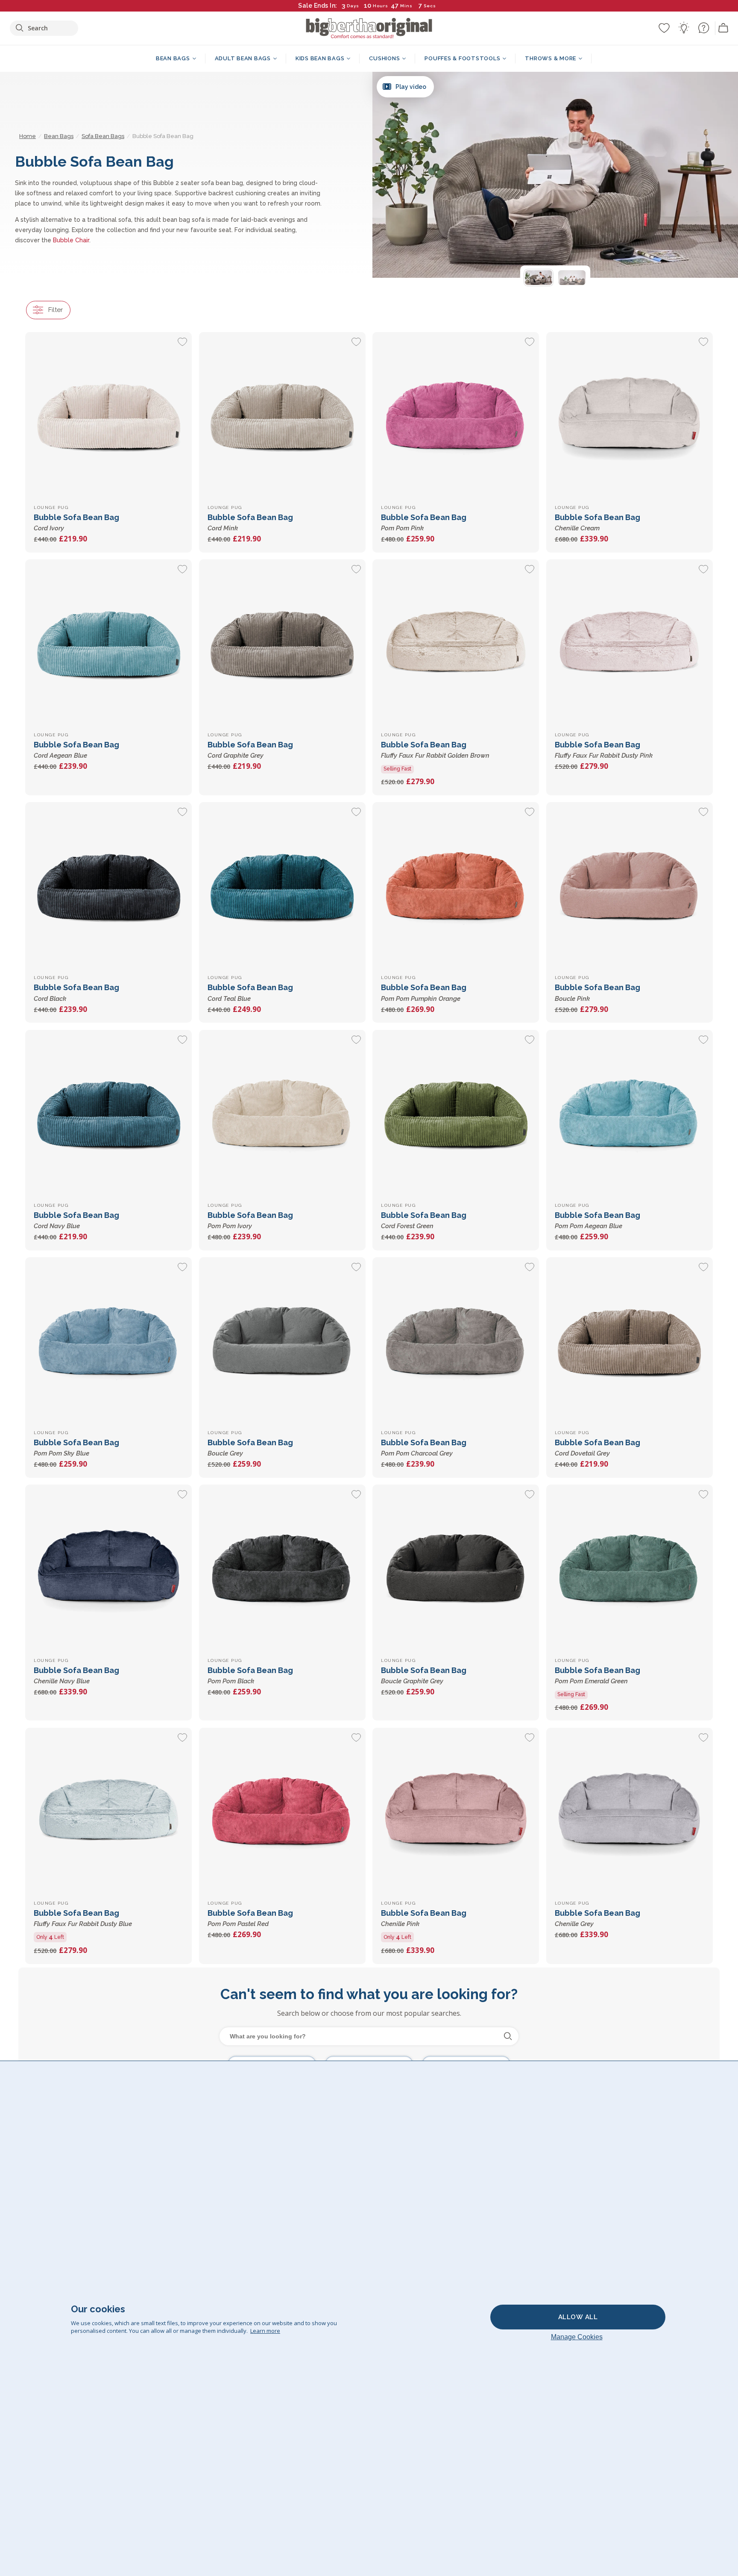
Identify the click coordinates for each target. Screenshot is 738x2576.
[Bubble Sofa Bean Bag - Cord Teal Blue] (282, 885)
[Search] (508, 2036)
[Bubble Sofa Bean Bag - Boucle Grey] (282, 1341)
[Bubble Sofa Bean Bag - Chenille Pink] (456, 1811)
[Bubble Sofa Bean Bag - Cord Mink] (282, 415)
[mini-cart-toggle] (723, 28)
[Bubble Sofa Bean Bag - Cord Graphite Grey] (282, 643)
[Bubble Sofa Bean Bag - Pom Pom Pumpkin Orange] (456, 885)
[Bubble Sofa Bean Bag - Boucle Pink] (630, 885)
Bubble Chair (71, 240)
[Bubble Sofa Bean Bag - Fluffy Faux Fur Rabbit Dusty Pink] (630, 643)
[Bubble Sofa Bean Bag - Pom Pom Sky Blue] (108, 1341)
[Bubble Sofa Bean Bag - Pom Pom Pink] (456, 415)
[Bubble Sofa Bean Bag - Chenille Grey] (630, 1811)
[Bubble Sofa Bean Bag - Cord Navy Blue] (108, 1113)
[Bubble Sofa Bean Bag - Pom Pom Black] (282, 1568)
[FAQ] (703, 28)
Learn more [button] (265, 2331)
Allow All (578, 2317)
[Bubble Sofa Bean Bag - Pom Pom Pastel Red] (282, 1811)
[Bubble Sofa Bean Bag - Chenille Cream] (630, 415)
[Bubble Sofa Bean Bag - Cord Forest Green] (456, 1113)
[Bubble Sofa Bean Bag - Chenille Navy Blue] (108, 1568)
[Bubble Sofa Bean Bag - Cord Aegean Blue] (108, 643)
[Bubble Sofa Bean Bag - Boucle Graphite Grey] (456, 1568)
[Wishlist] (664, 28)
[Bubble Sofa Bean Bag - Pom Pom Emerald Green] (630, 1568)
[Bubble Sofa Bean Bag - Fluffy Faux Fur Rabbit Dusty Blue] (108, 1811)
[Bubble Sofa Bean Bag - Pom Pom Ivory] (282, 1113)
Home (28, 136)
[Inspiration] (684, 28)
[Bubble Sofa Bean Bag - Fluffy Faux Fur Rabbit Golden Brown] (456, 643)
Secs (430, 6)
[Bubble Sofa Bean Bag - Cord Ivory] (108, 415)
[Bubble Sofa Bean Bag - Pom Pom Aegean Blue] (630, 1113)
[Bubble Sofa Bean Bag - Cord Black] (108, 885)
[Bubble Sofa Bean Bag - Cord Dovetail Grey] (630, 1341)
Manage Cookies (577, 2337)
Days (353, 6)
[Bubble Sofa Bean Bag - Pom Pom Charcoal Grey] (456, 1341)
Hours (381, 6)
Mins (406, 6)
